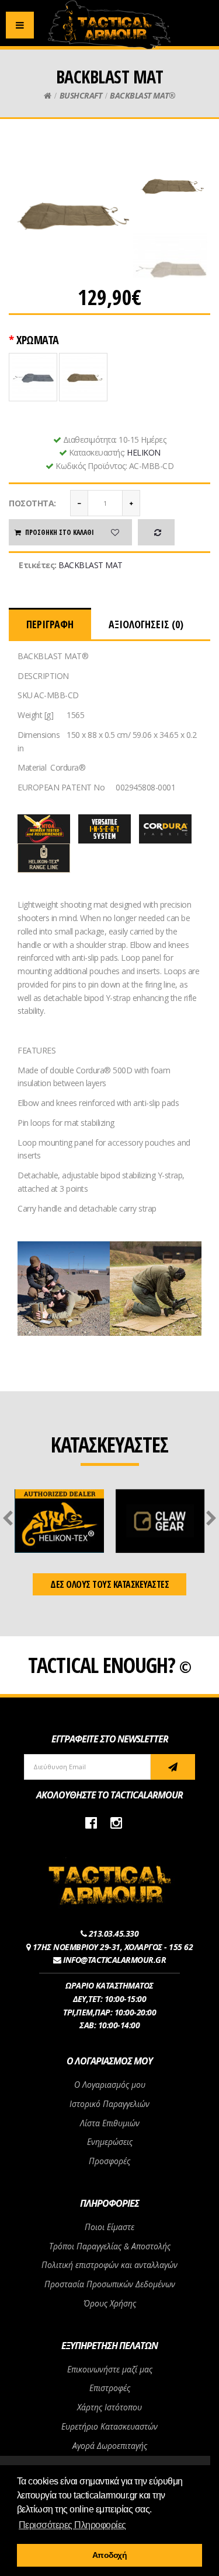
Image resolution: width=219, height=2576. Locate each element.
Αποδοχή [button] (110, 2555)
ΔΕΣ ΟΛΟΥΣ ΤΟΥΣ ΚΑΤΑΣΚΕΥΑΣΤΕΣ (109, 1584)
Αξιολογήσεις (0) (146, 624)
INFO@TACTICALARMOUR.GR (114, 1960)
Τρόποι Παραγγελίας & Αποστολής (110, 2246)
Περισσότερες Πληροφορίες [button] (72, 2525)
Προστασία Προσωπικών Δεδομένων (110, 2284)
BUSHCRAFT (81, 95)
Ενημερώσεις (110, 2142)
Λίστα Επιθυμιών (110, 2123)
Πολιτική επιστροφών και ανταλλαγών (109, 2265)
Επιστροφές (110, 2388)
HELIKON (144, 452)
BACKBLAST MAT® (142, 95)
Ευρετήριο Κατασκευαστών (109, 2426)
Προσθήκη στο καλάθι (60, 532)
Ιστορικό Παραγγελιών (109, 2104)
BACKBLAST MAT (91, 565)
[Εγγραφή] (173, 1767)
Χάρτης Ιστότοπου (109, 2407)
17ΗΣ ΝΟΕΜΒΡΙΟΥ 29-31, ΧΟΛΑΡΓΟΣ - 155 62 (113, 1947)
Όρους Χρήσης (110, 2303)
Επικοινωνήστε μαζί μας (110, 2369)
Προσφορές (109, 2161)
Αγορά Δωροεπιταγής (110, 2446)
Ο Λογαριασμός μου (110, 2085)
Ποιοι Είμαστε (109, 2227)
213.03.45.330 (114, 1933)
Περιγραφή (50, 624)
